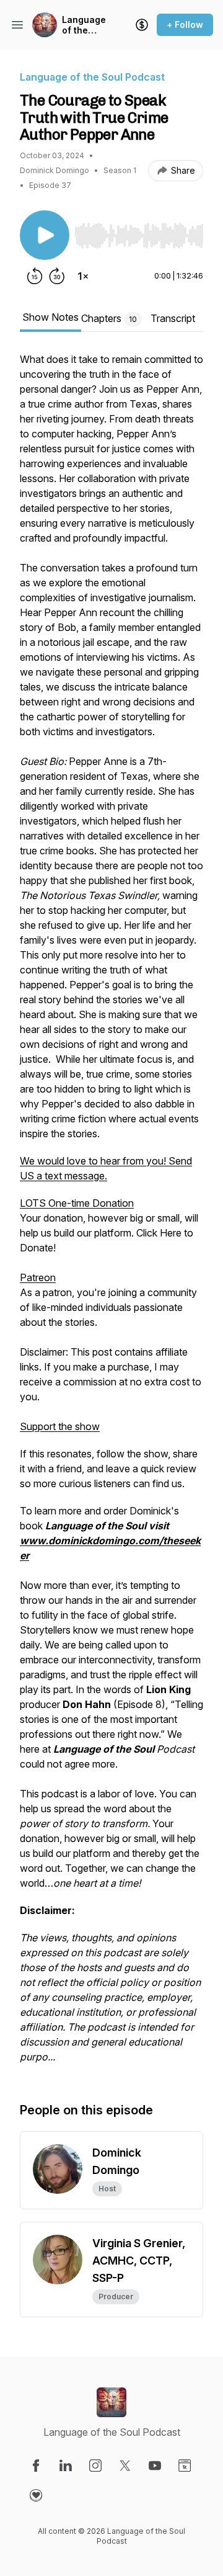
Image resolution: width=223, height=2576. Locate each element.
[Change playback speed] (83, 276)
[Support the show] (142, 25)
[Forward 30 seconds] (57, 276)
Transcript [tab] (173, 318)
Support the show (60, 1426)
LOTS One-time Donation (77, 1203)
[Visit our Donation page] (36, 2495)
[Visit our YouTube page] (155, 2466)
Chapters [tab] (109, 318)
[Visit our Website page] (185, 2466)
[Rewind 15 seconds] (35, 276)
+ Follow (185, 25)
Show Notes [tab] (50, 317)
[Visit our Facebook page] (36, 2466)
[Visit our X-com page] (125, 2466)
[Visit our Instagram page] (95, 2466)
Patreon (38, 1277)
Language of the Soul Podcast (84, 25)
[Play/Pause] (45, 235)
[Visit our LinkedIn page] (66, 2466)
